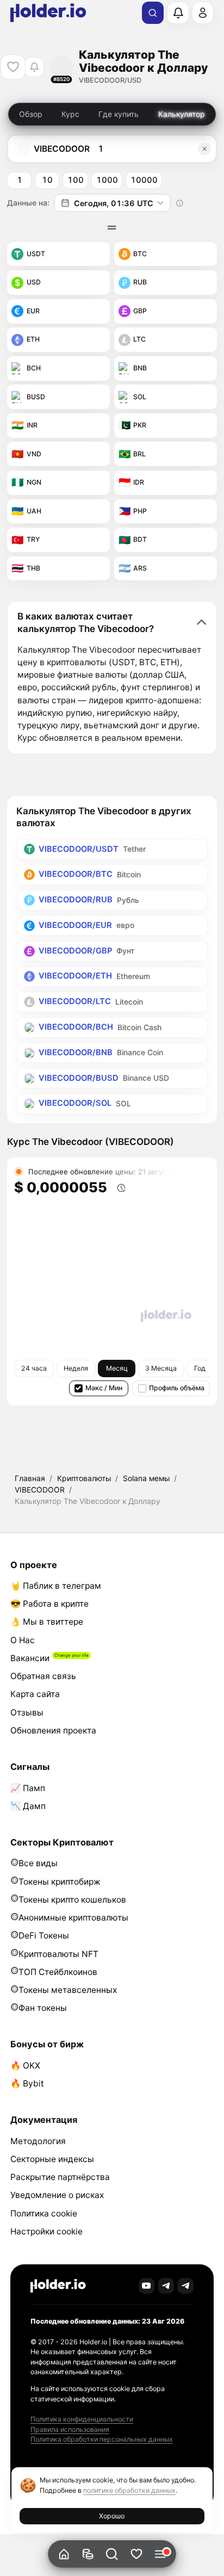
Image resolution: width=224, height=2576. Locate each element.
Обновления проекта (53, 1730)
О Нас (23, 1640)
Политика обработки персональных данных (102, 2439)
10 (47, 180)
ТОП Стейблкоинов (58, 1972)
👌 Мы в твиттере (47, 1622)
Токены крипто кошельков (72, 1900)
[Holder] (58, 2286)
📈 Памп (28, 1788)
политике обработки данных (129, 2490)
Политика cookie (44, 2213)
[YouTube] (147, 2286)
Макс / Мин (104, 1388)
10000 (144, 180)
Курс (70, 114)
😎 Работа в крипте (49, 1604)
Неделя (76, 1368)
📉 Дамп (28, 1806)
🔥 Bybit (27, 2083)
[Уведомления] (178, 13)
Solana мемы (146, 1478)
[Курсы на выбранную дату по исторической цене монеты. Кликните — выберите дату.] (180, 203)
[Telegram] (166, 2286)
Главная (30, 1478)
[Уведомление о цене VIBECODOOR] (34, 67)
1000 (107, 180)
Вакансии (30, 1658)
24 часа (34, 1368)
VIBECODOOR (40, 1490)
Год (200, 1368)
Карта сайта (35, 1694)
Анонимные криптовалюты (73, 1918)
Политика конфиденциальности (82, 2419)
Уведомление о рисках (57, 2195)
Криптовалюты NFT (58, 1954)
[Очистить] (204, 149)
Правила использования (70, 2429)
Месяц (117, 1368)
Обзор (31, 114)
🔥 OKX (25, 2066)
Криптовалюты (84, 1478)
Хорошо (112, 2516)
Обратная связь (43, 1676)
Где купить (119, 114)
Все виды (38, 1863)
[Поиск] (153, 13)
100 (76, 180)
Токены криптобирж (60, 1882)
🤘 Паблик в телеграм (56, 1586)
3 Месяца (161, 1368)
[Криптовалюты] (88, 2554)
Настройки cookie (46, 2231)
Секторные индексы (52, 2159)
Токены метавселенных (68, 1990)
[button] (112, 2554)
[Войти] (203, 13)
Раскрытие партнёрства (60, 2177)
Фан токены (43, 2008)
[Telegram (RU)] (185, 2286)
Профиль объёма (177, 1388)
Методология (38, 2141)
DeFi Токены (44, 1936)
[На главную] (64, 2554)
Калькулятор (182, 114)
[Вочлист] (136, 2554)
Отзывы (27, 1713)
